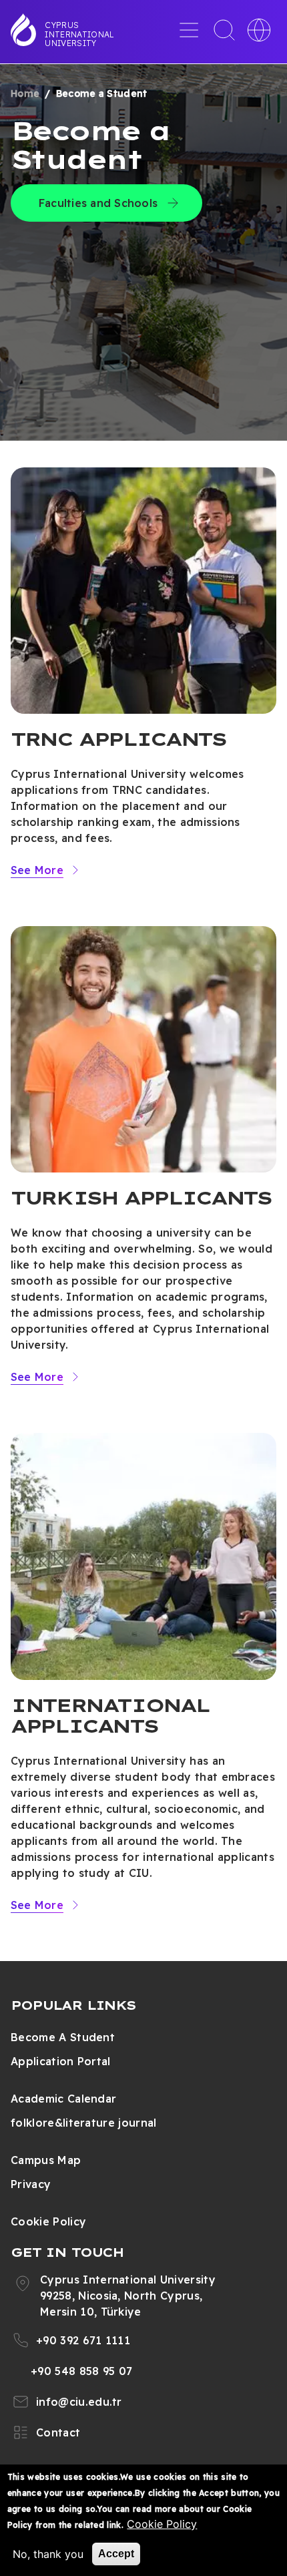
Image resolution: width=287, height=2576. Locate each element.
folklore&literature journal (84, 2123)
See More (37, 870)
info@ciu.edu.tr (79, 2402)
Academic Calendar (63, 2099)
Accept (116, 2554)
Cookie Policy (48, 2221)
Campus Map (46, 2160)
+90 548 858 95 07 (81, 2371)
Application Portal (61, 2061)
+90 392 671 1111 (83, 2340)
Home (25, 93)
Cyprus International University (79, 34)
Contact (58, 2432)
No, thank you (48, 2554)
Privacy (31, 2184)
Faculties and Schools (98, 203)
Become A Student (63, 2037)
